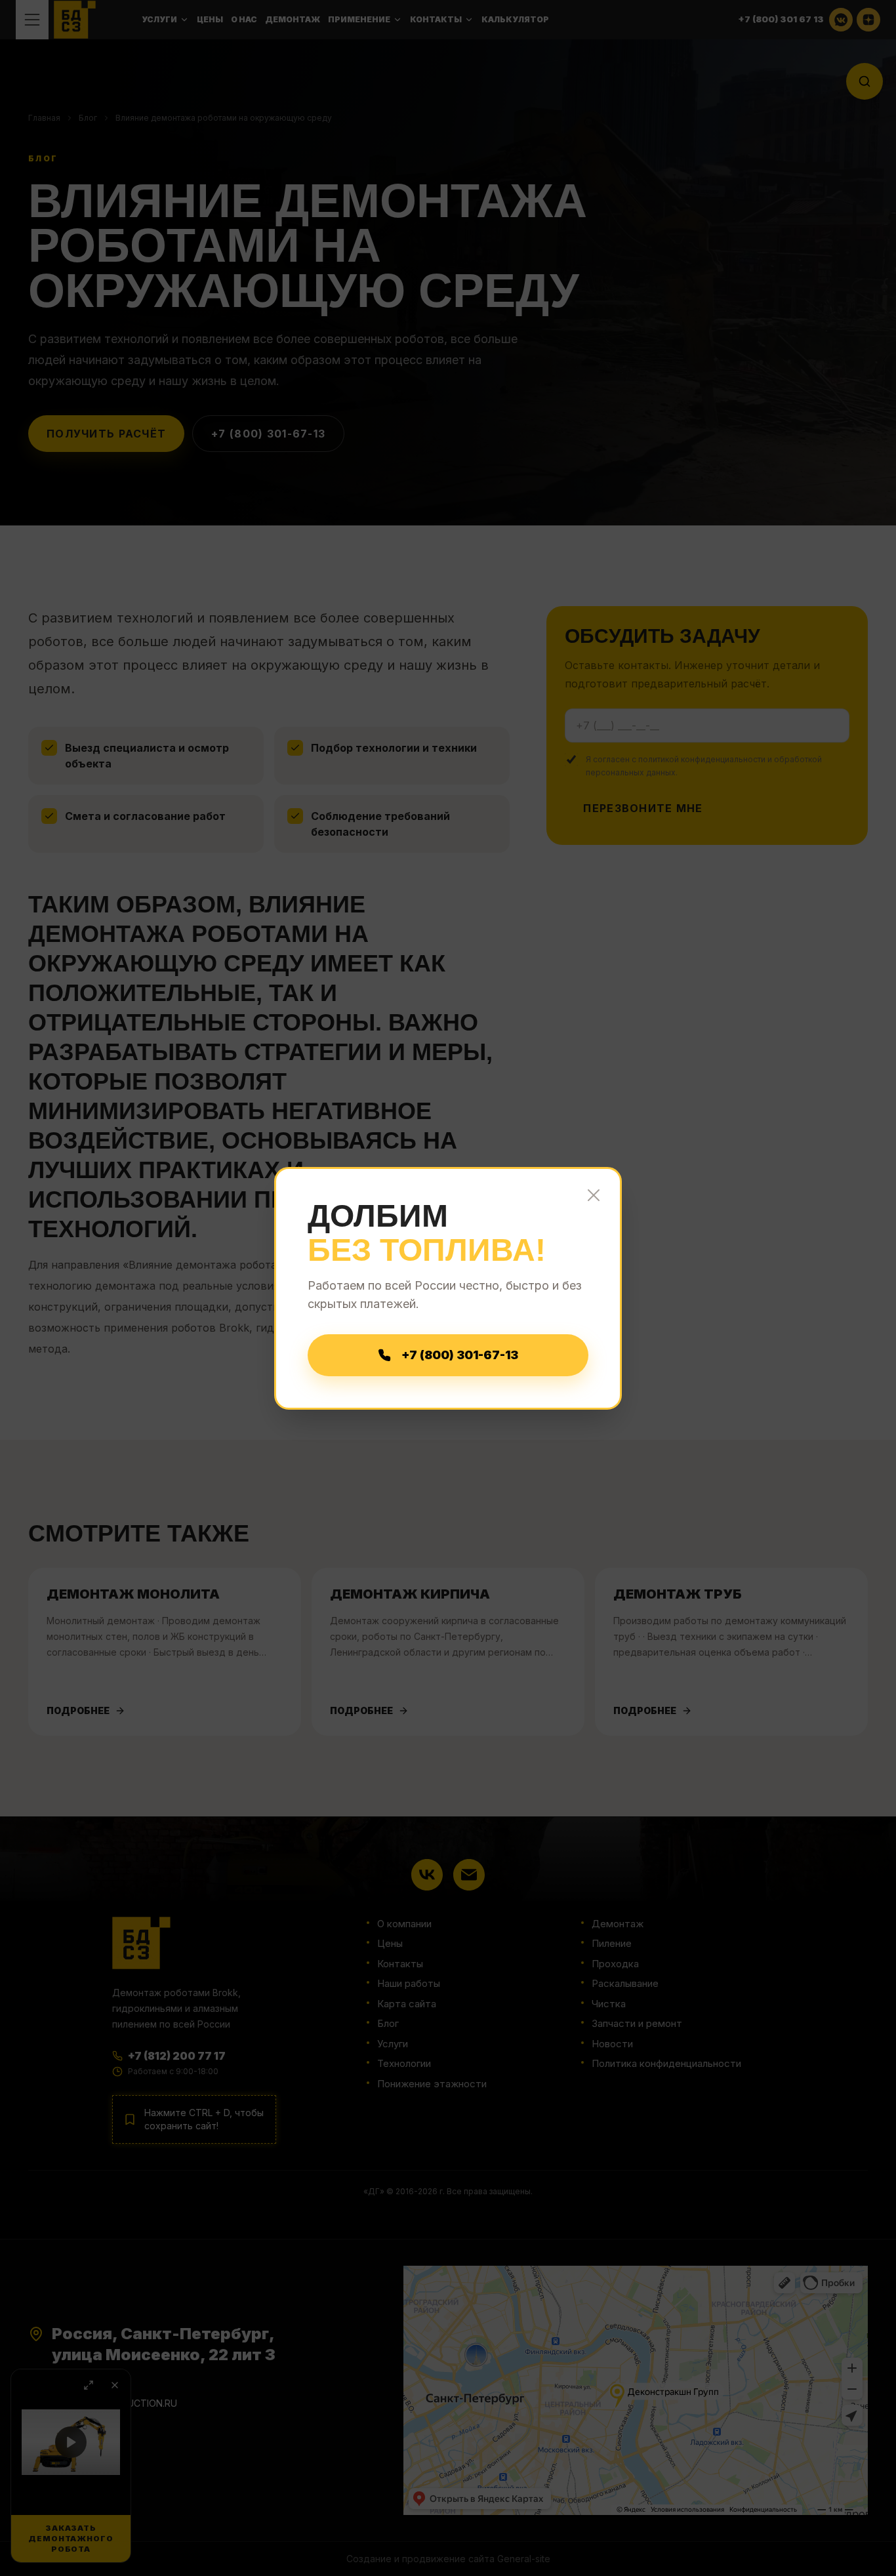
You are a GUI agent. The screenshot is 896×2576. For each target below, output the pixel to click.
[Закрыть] (594, 1195)
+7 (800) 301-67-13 (460, 1355)
